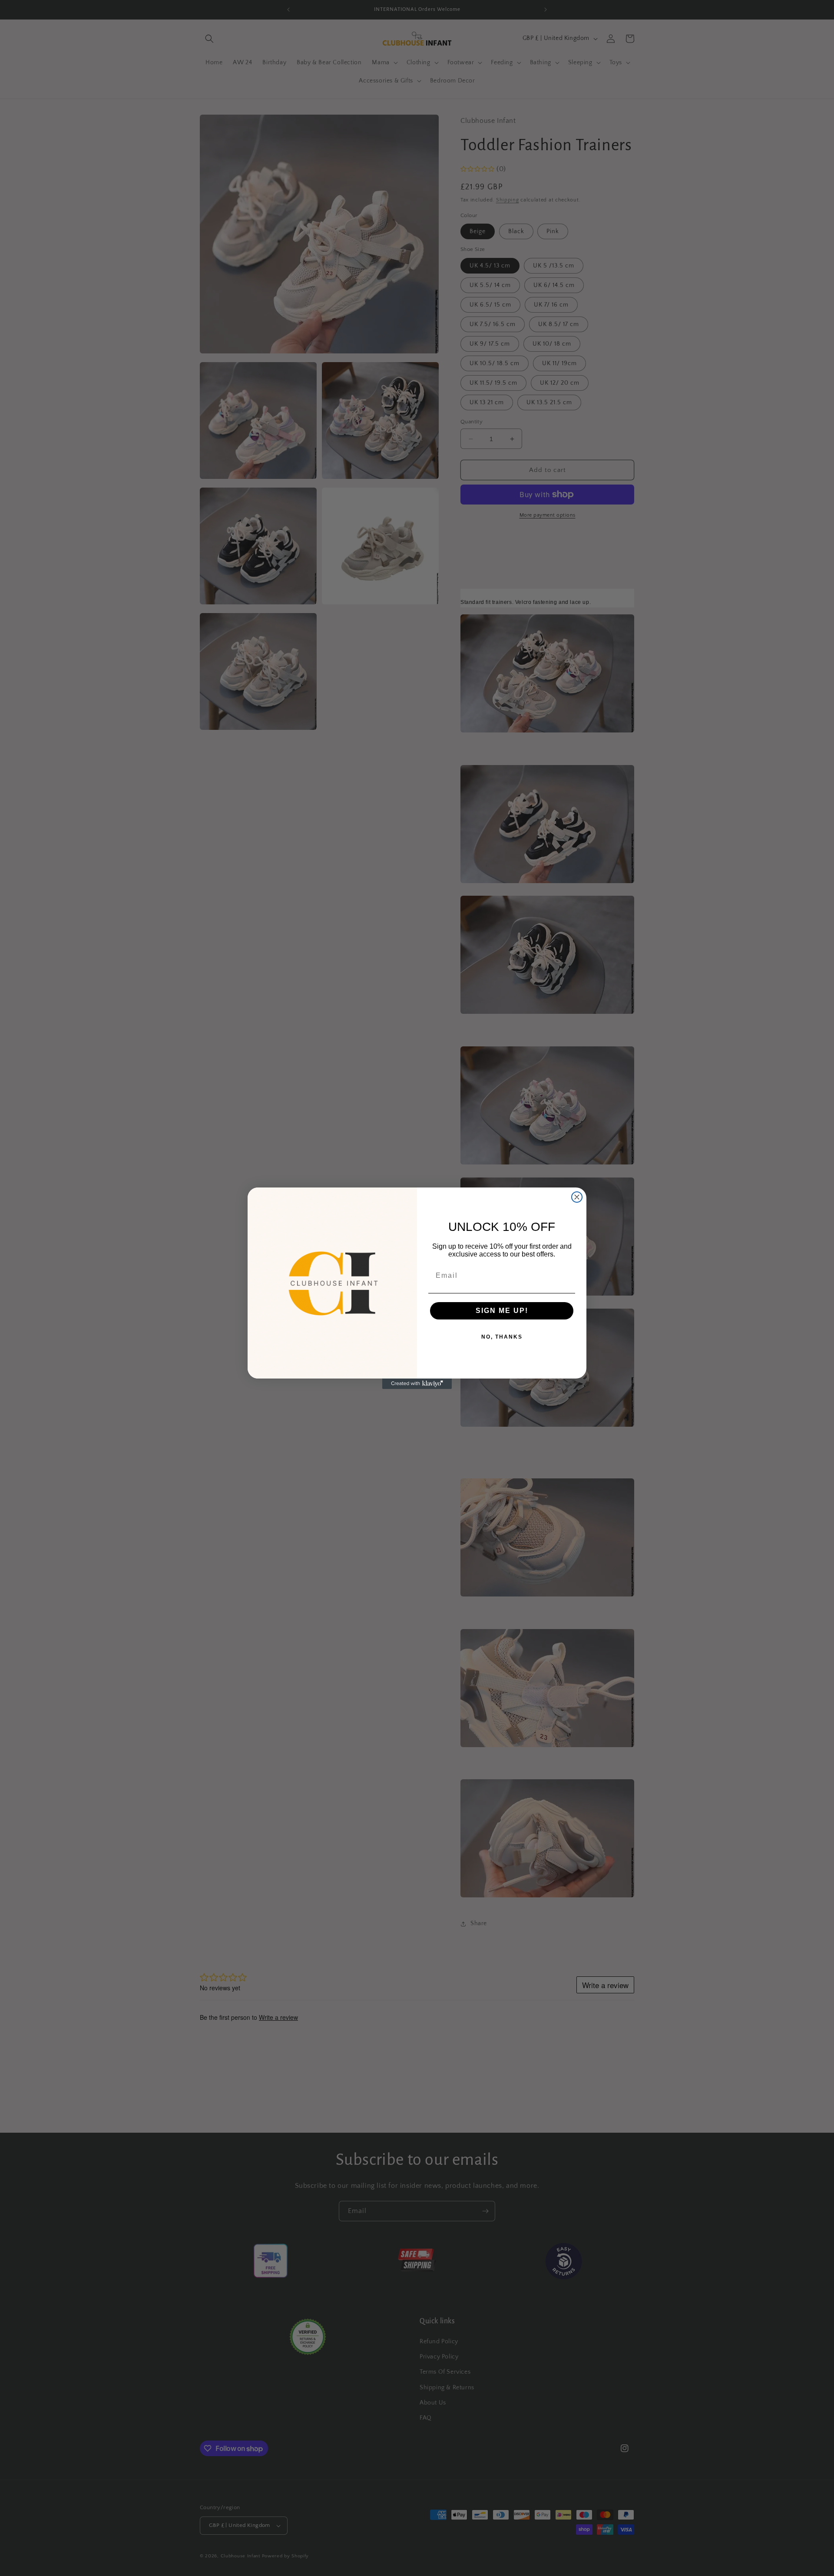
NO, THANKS (502, 1337)
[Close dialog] (577, 1197)
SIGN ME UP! (502, 1311)
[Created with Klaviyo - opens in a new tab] (417, 1384)
